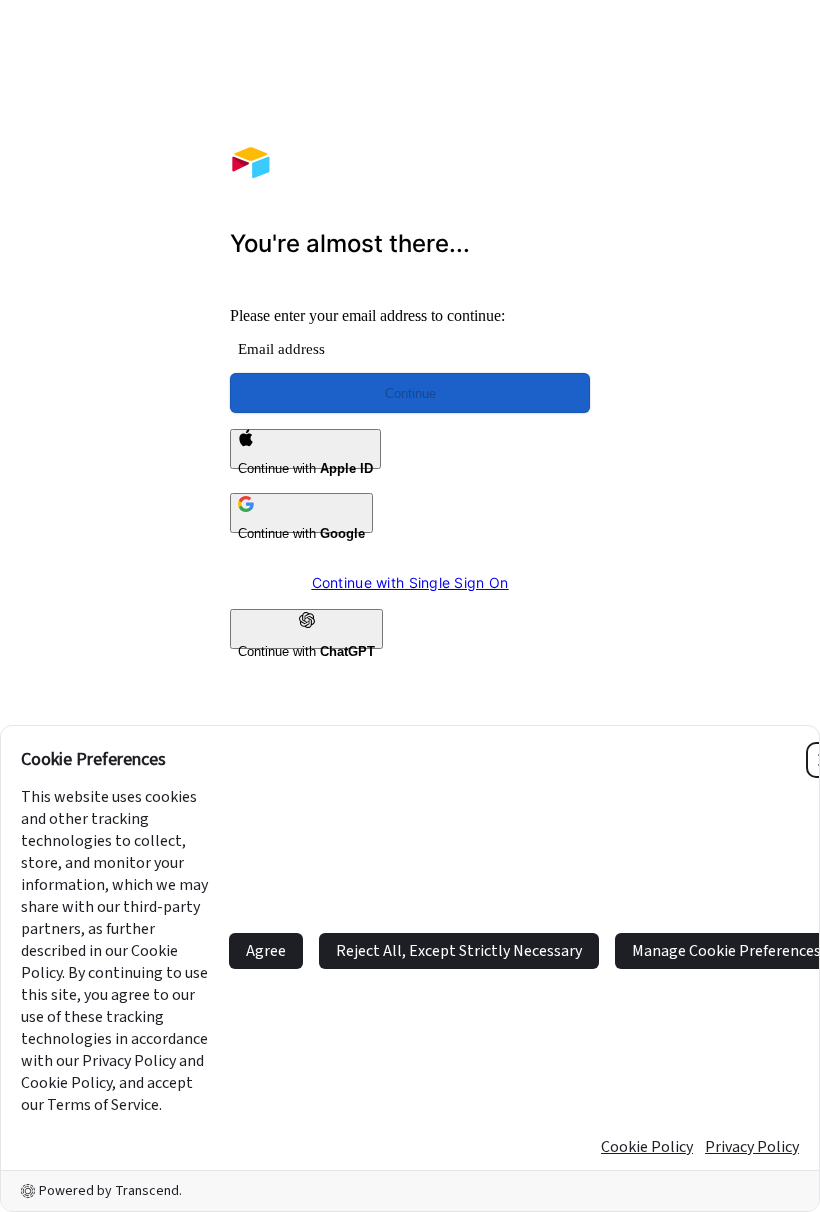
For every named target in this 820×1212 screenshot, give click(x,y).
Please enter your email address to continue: (367, 315)
